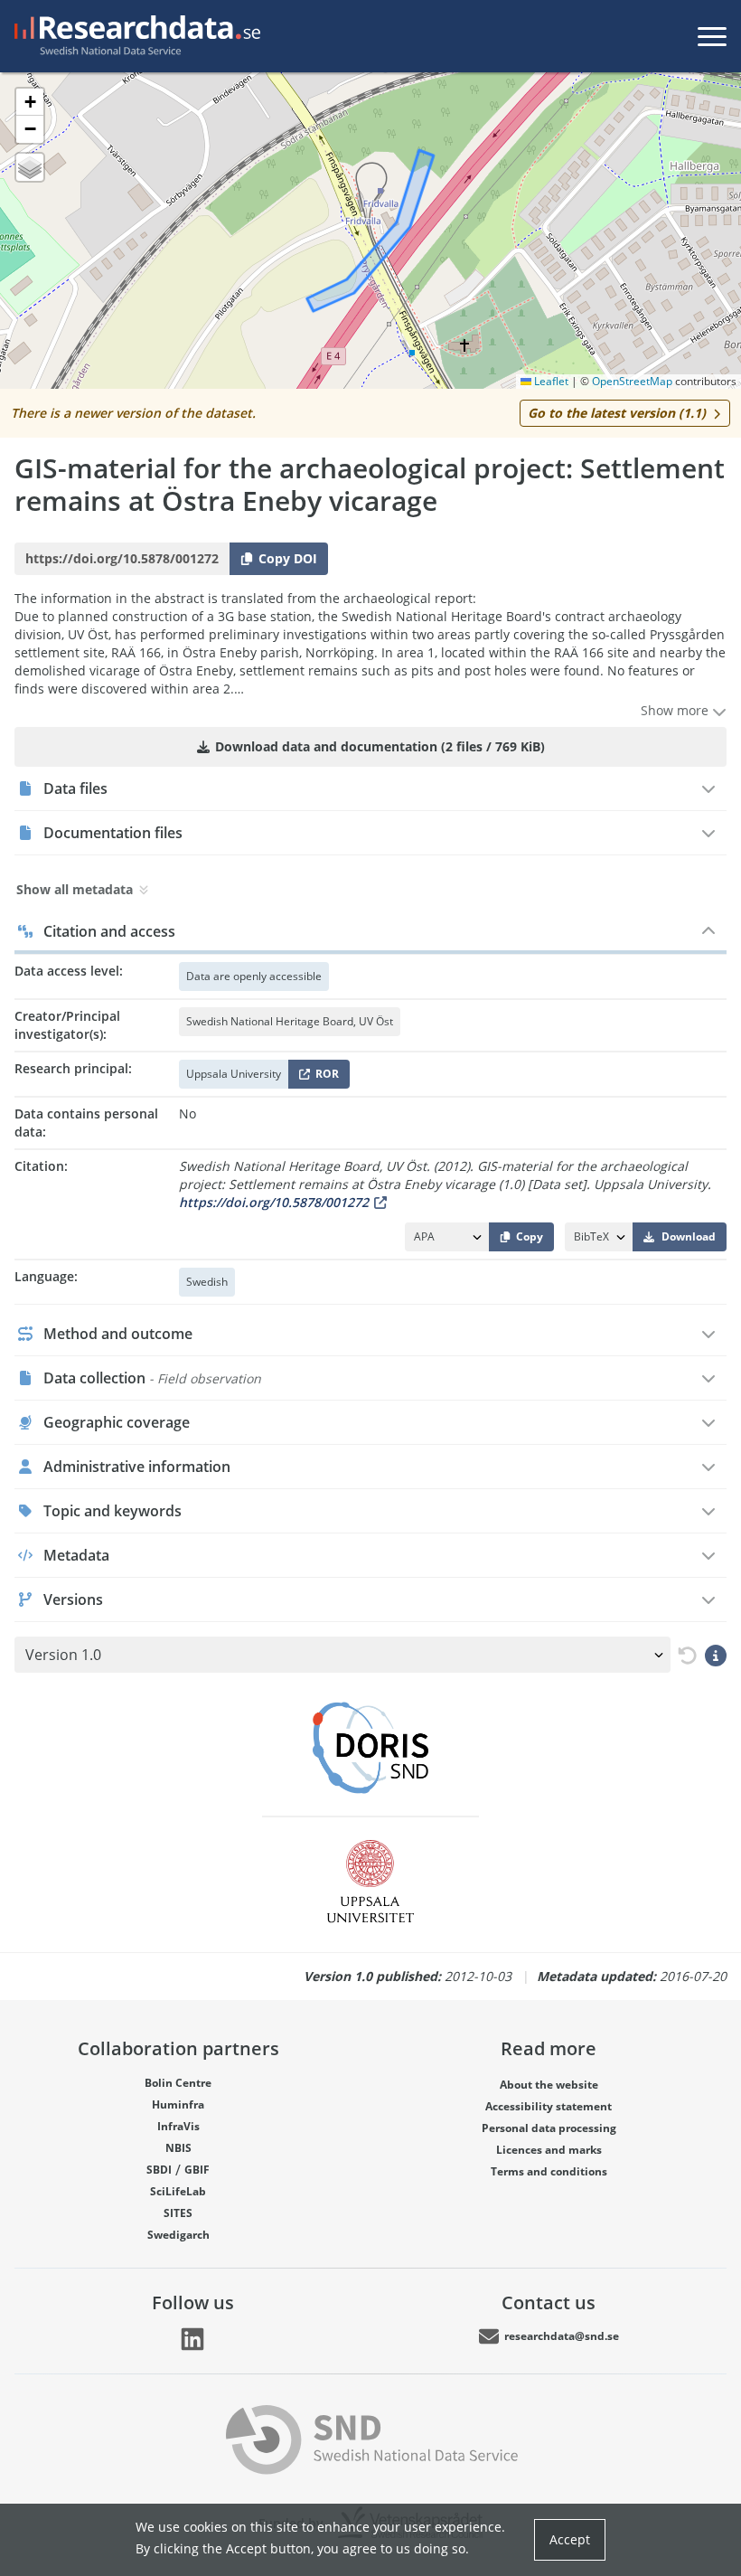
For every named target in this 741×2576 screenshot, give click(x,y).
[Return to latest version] (684, 1655)
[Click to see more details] (716, 1655)
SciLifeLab (178, 2191)
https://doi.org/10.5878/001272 (274, 1202)
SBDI (159, 2170)
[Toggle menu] (712, 36)
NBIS (178, 2148)
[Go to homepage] (134, 36)
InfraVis (178, 2126)
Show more (676, 710)
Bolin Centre (178, 2083)
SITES (178, 2213)
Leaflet (550, 381)
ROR (324, 1077)
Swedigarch (178, 2235)
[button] (30, 102)
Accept (570, 2539)
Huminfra (178, 2104)
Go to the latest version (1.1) (617, 413)
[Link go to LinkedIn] (192, 2339)
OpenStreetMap (632, 381)
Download (689, 1236)
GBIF (197, 2170)
